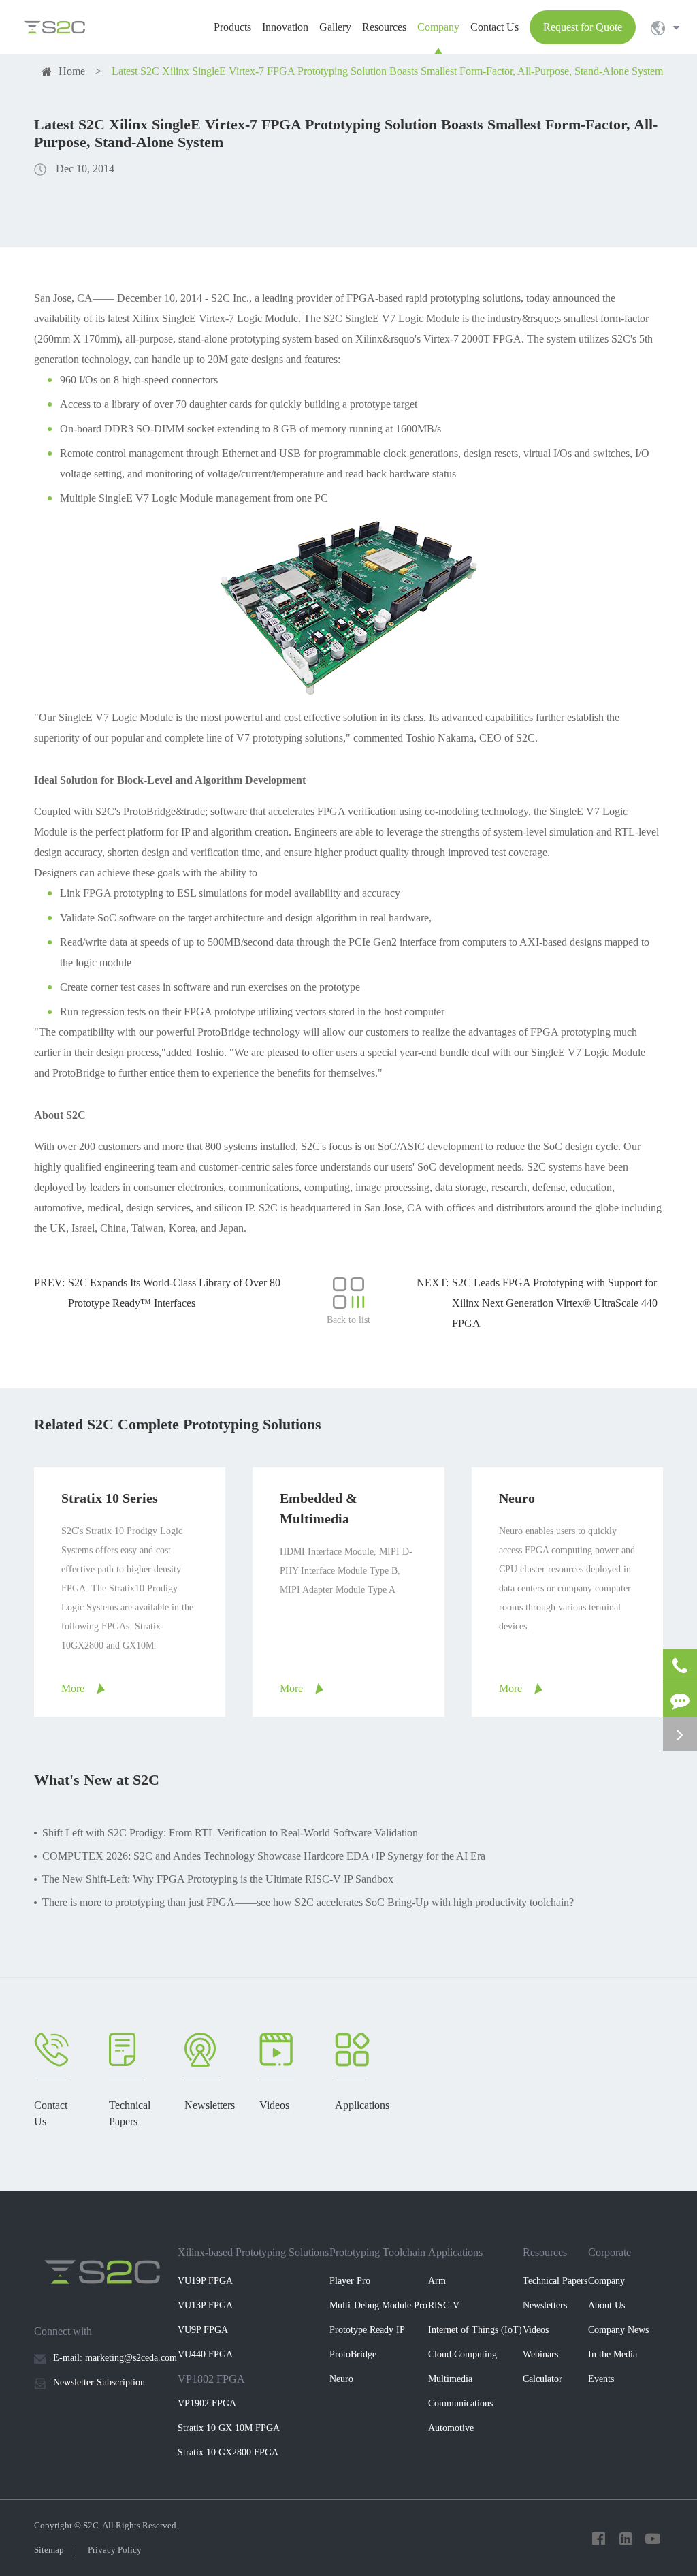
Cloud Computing (463, 2354)
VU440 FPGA (205, 2354)
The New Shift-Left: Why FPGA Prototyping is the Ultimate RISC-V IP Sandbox (218, 1879)
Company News (618, 2330)
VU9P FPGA (203, 2330)
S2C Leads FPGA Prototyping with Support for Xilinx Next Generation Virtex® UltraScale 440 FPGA (555, 1303)
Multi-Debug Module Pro (378, 2305)
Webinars (540, 2354)
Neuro (517, 1498)
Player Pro (350, 2281)
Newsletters (545, 2305)
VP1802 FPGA (211, 2379)
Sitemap (49, 2550)
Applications (455, 2252)
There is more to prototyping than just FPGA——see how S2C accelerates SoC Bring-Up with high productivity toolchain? (308, 1902)
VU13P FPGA (205, 2305)
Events (601, 2379)
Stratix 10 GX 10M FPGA (229, 2428)
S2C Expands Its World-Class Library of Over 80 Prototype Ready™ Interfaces (174, 1293)
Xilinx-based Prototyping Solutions (253, 2252)
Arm (437, 2281)
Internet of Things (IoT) (475, 2330)
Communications (460, 2403)
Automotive (451, 2428)
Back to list (348, 1320)
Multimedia (450, 2379)
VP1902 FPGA (207, 2403)
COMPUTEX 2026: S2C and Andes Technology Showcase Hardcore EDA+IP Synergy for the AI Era (264, 1856)
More (73, 1688)
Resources (545, 2252)
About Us (606, 2305)
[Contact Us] (680, 1666)
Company (606, 2281)
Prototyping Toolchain (377, 2252)
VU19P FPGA (205, 2281)
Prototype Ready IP (367, 2330)
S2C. (92, 2525)
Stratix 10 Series (110, 1498)
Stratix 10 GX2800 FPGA (228, 2452)
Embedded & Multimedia (319, 1508)
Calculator (542, 2379)
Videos (536, 2330)
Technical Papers (555, 2281)
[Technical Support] (680, 1700)
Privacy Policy (115, 2550)
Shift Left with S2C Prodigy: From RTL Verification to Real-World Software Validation (230, 1833)
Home (72, 71)
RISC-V (444, 2305)
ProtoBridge (353, 2354)
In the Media (613, 2354)
